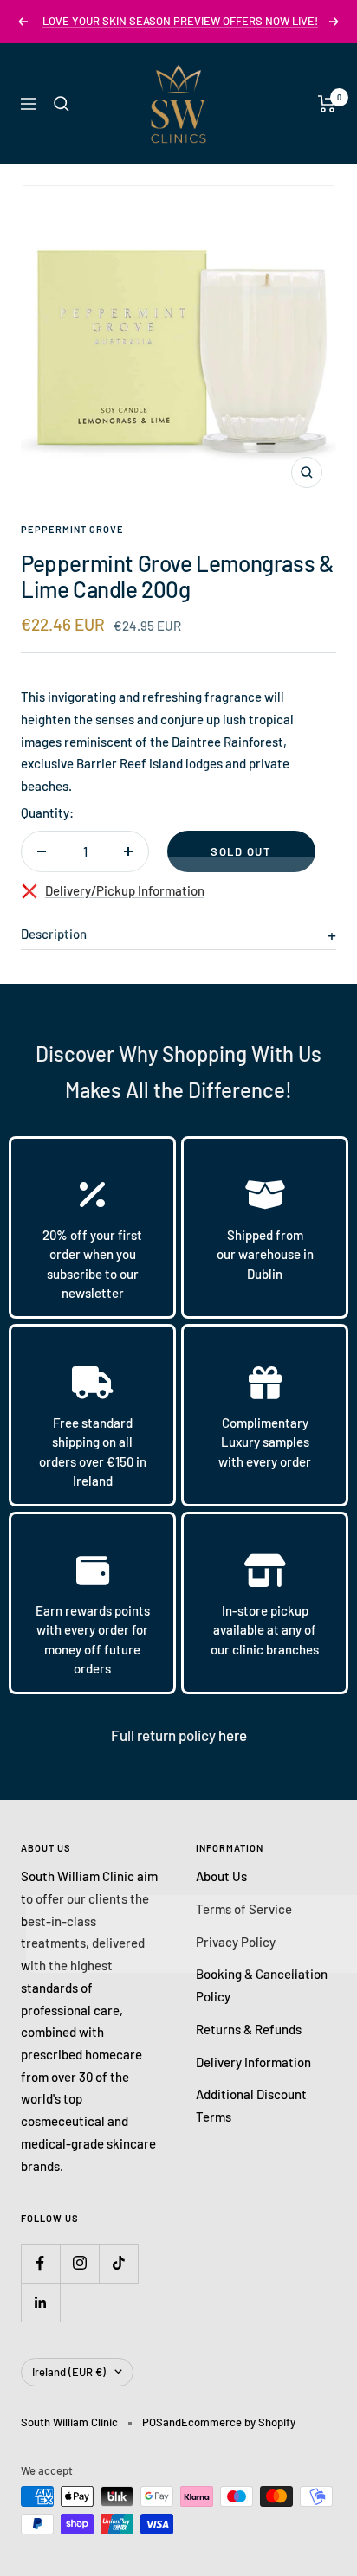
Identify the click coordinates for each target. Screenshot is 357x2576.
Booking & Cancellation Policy (262, 1985)
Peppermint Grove (72, 529)
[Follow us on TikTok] (118, 2263)
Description (54, 934)
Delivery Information (253, 2062)
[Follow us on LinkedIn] (40, 2302)
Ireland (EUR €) (69, 2372)
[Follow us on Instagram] (79, 2263)
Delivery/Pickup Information (125, 890)
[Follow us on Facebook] (40, 2263)
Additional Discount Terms (251, 2105)
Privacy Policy (236, 1942)
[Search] (62, 104)
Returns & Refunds (249, 2029)
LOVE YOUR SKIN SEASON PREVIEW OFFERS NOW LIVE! (180, 21)
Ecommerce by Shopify (238, 2422)
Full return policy (165, 1735)
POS (153, 2422)
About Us (221, 1876)
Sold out (241, 851)
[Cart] (327, 104)
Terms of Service (244, 1909)
